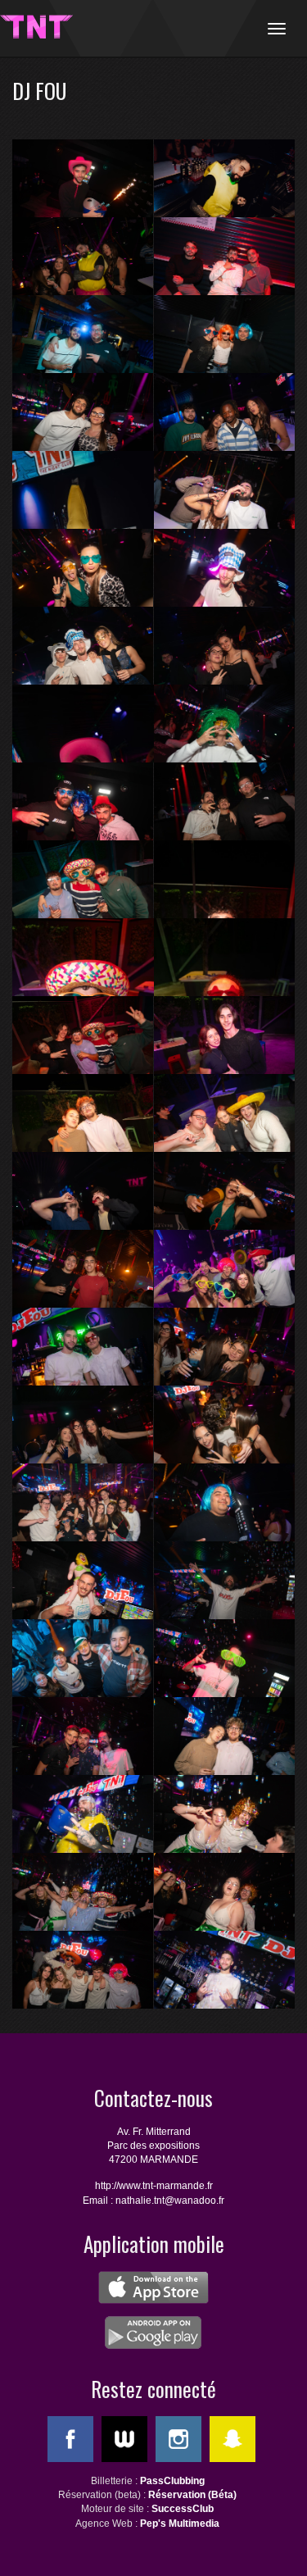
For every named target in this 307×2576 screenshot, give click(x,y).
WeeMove (124, 2439)
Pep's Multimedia (180, 2524)
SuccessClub (183, 2509)
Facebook (70, 2439)
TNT (37, 27)
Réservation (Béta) (192, 2495)
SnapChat (233, 2439)
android (153, 2333)
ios (153, 2287)
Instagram (178, 2439)
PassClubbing (172, 2481)
